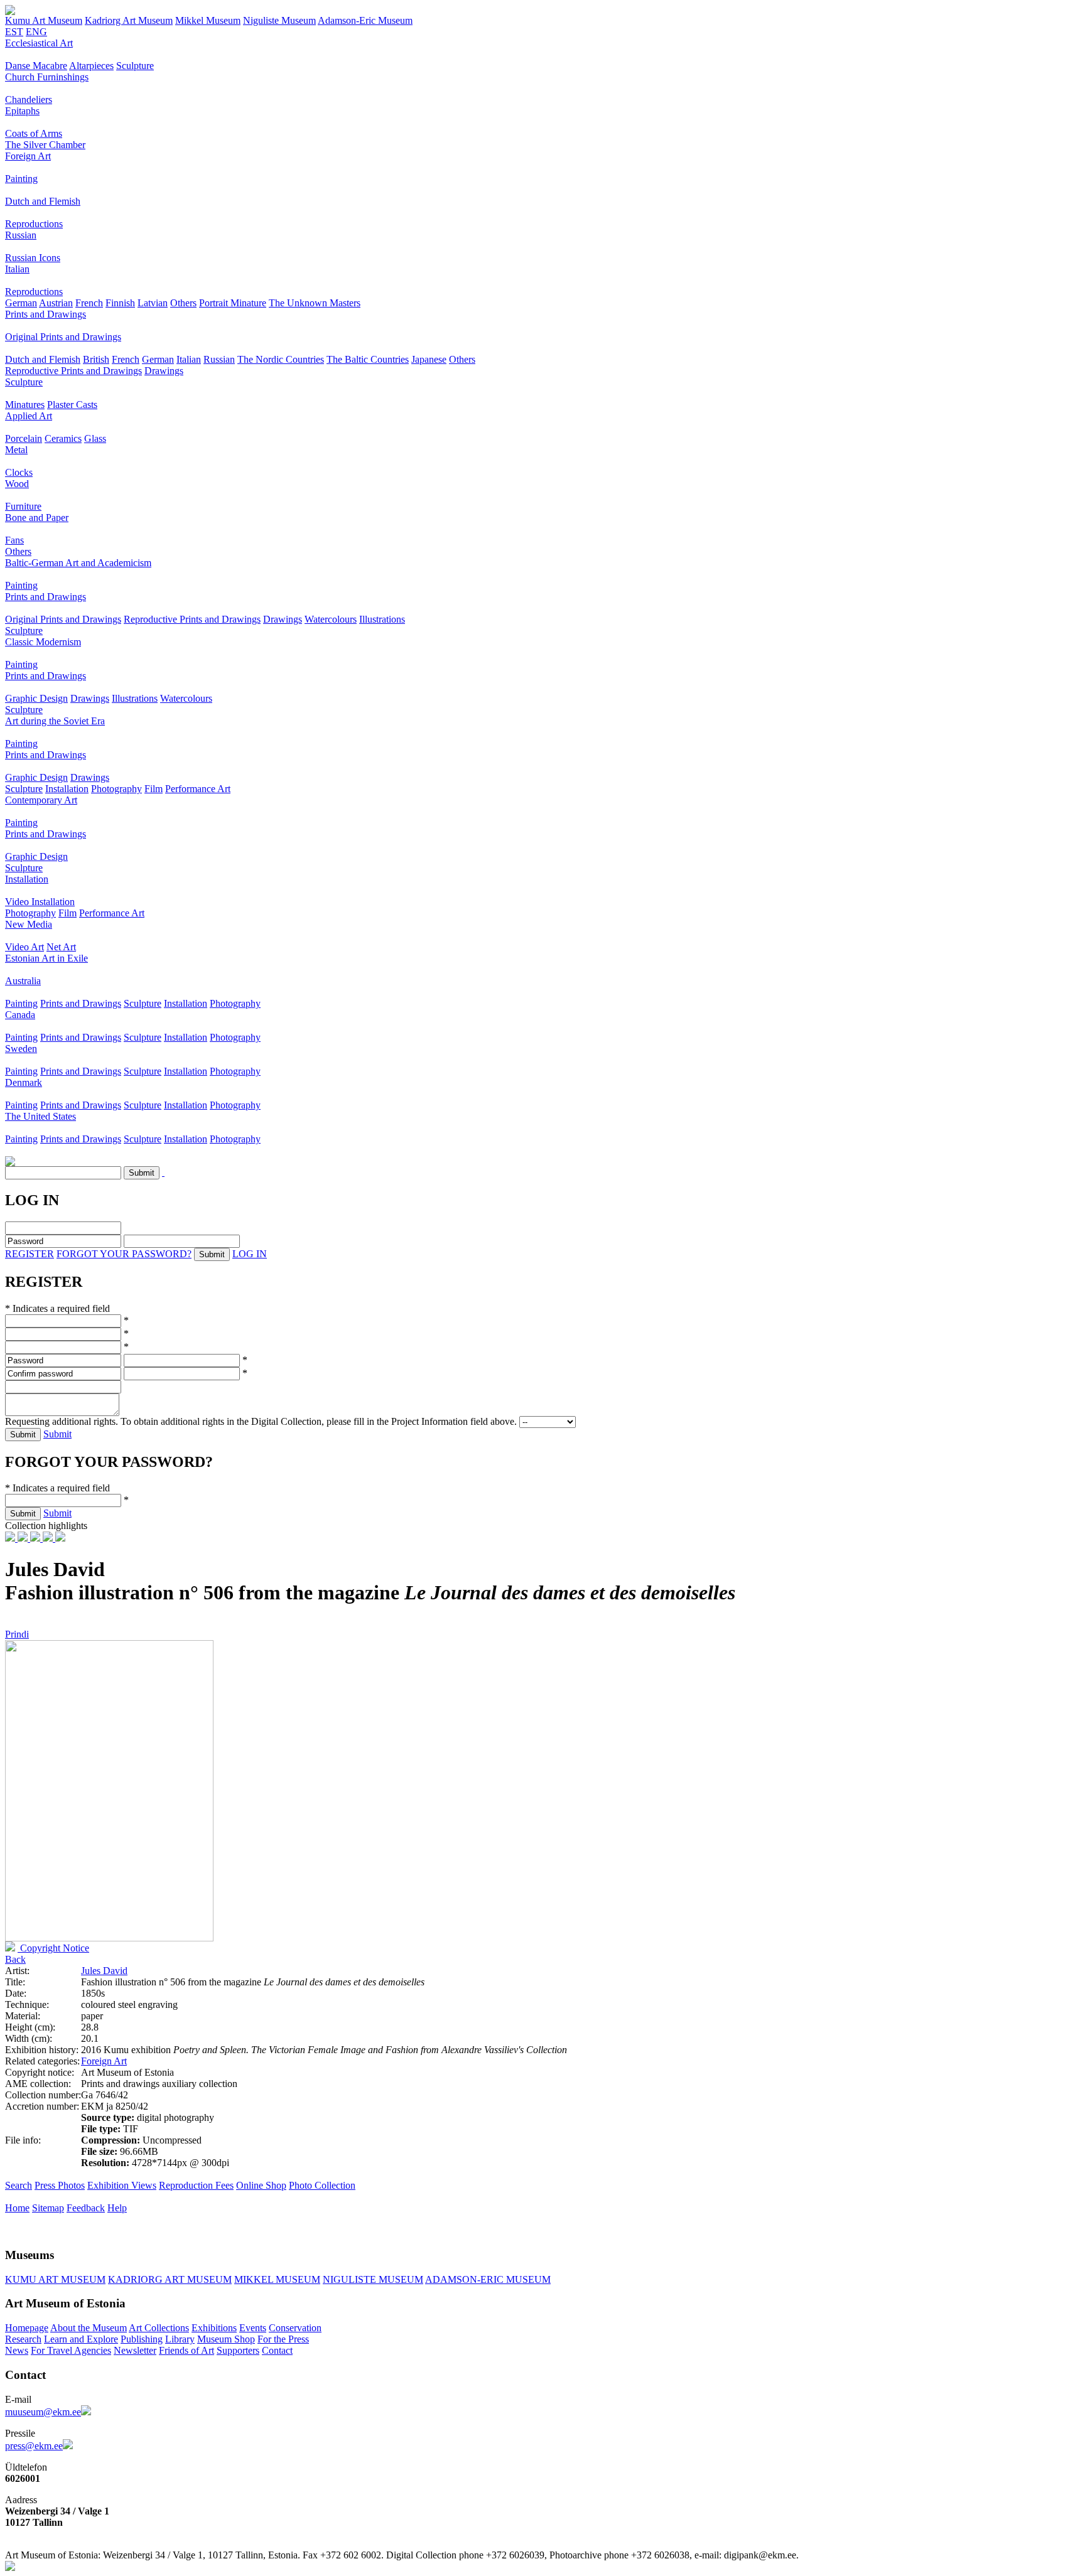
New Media (29, 924)
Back (15, 1959)
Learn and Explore (81, 2339)
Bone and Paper (37, 518)
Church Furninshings (47, 77)
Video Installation (40, 902)
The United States (40, 1116)
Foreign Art (28, 156)
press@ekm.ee (34, 2446)
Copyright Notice (53, 1948)
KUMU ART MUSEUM (55, 2279)
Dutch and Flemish (43, 201)
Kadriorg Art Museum (129, 20)
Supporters (238, 2350)
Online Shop (261, 2185)
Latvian (153, 303)
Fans (14, 540)
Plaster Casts (72, 405)
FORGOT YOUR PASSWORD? (124, 1254)
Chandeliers (29, 99)
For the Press (283, 2339)
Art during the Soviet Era (55, 721)
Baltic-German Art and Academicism (78, 563)
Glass (95, 438)
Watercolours (331, 619)
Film (154, 789)
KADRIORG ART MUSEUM (170, 2279)
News (17, 2350)
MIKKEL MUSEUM (277, 2279)
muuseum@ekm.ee (43, 2412)
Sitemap (48, 2208)
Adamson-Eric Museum (365, 20)
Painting (21, 179)
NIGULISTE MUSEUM (373, 2279)
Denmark (24, 1082)
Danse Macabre (36, 66)
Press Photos (60, 2185)
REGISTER (30, 1254)
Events (253, 2328)
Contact (277, 2350)
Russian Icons (33, 258)
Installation (67, 789)
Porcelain (24, 438)
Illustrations (382, 619)
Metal (16, 450)
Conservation (295, 2328)
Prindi (17, 1634)
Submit (57, 1434)
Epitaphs (22, 111)
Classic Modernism (43, 642)
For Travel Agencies (71, 2350)
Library (180, 2339)
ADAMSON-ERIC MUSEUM (488, 2279)
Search (19, 2185)
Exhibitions (214, 2328)
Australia (23, 981)
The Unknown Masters (315, 303)
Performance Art (198, 789)
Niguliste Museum (279, 20)
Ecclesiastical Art (39, 43)
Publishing (142, 2339)
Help (117, 2208)
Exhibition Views (122, 2185)
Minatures (25, 405)
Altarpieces (91, 66)
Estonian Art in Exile (46, 958)
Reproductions (34, 224)
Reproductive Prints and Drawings (73, 371)
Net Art (61, 947)
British (96, 359)
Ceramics (63, 438)
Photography (116, 789)
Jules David (104, 1971)
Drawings (164, 371)
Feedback (86, 2208)
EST (14, 32)
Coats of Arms (34, 133)
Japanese (429, 359)
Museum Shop (226, 2339)
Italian (17, 269)
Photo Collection (322, 2185)
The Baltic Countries (368, 359)
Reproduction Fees (196, 2185)
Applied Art (29, 416)
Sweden (21, 1049)
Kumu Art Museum (44, 20)
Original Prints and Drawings (63, 337)
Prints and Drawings (46, 314)
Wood (17, 484)
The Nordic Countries (281, 359)
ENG (36, 32)
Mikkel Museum (208, 20)
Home (17, 2208)
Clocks (19, 472)
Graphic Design (36, 698)
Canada (20, 1015)
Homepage (27, 2328)
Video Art (24, 947)
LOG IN (250, 1254)
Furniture (23, 506)
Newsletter (135, 2350)
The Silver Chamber (45, 145)
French (89, 303)
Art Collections (159, 2328)
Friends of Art (186, 2350)
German (21, 303)
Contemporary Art (41, 800)
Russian (21, 235)
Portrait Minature (233, 303)
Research (23, 2339)
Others (183, 303)
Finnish (120, 303)
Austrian (56, 303)
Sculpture (135, 66)
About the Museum (89, 2328)
